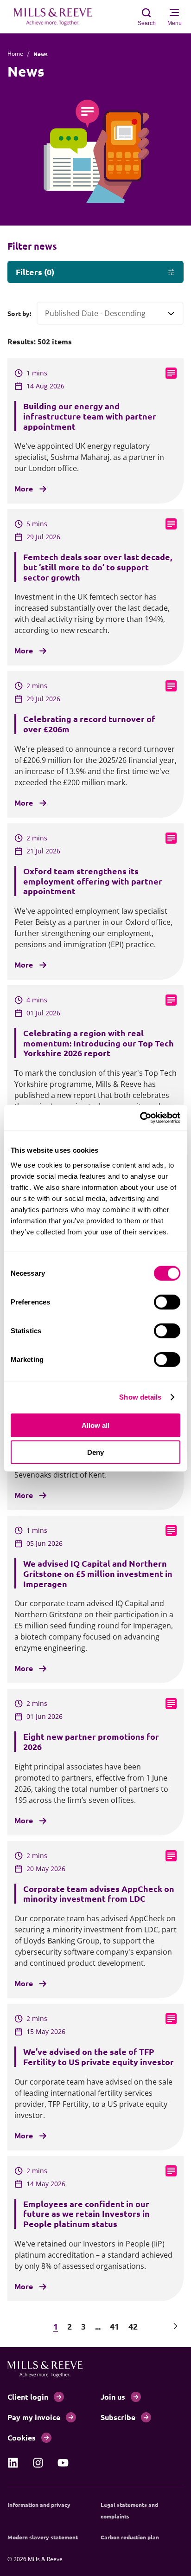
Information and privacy (39, 2505)
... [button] (98, 2326)
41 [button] (115, 2326)
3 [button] (83, 2326)
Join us (113, 2397)
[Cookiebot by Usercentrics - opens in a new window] (140, 1117)
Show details (140, 1397)
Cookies (22, 2437)
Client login (28, 2397)
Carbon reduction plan (130, 2537)
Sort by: (19, 313)
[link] (13, 2463)
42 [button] (133, 2326)
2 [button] (70, 2326)
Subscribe (118, 2417)
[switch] (167, 1302)
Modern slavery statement (43, 2537)
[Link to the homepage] (57, 17)
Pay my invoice (34, 2417)
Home (15, 54)
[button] (16, 2326)
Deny (95, 1452)
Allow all (95, 1425)
